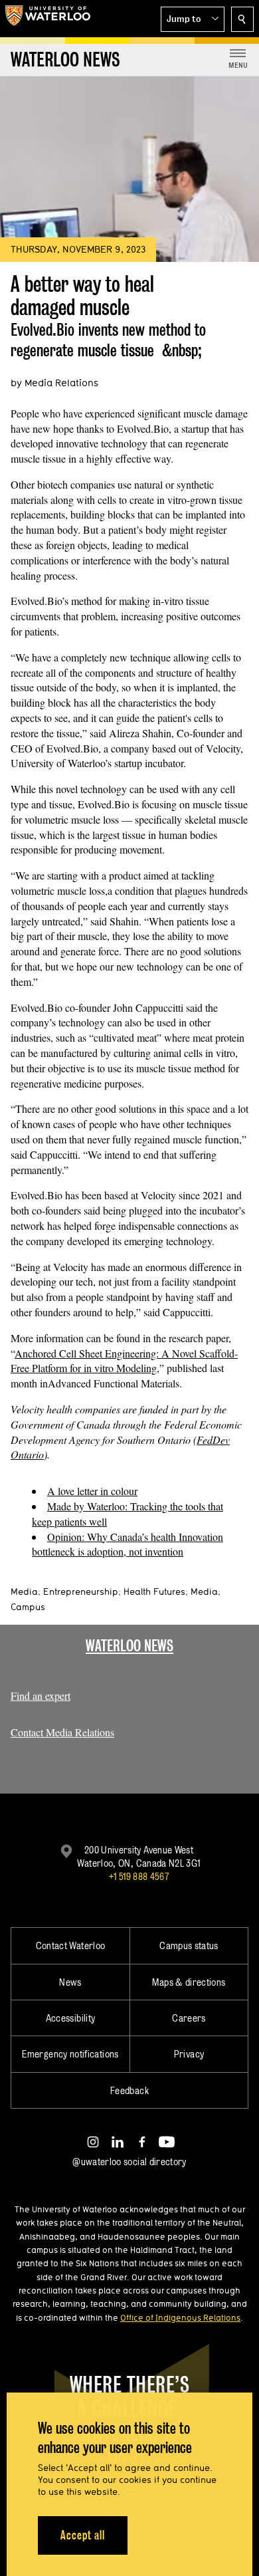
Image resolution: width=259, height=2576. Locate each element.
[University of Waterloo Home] (48, 19)
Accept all (83, 2535)
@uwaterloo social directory (129, 2162)
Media (24, 1591)
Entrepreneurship (81, 1591)
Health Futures (154, 1591)
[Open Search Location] (242, 19)
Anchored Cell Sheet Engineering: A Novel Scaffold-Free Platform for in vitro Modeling (124, 1361)
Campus (28, 1607)
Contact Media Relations (62, 1732)
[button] (193, 19)
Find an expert (41, 1696)
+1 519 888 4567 (139, 1876)
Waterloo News (129, 1646)
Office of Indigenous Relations (180, 2317)
